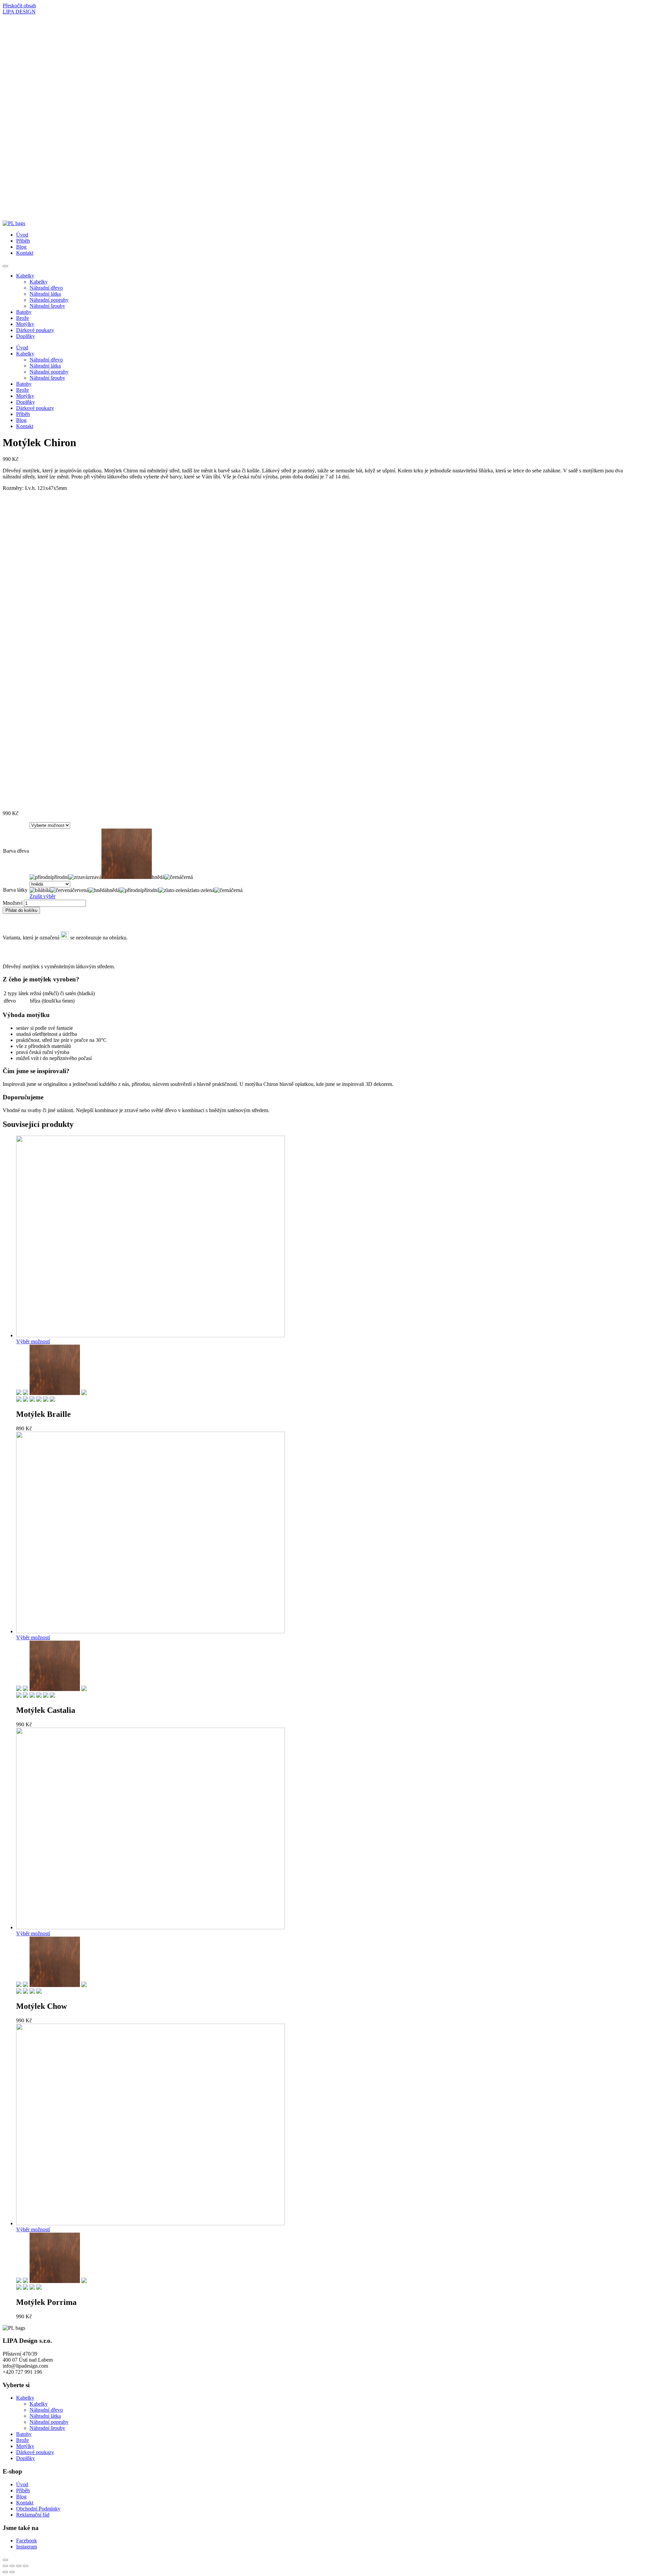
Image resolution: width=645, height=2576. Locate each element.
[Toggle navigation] (5, 266)
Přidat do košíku (21, 910)
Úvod (22, 235)
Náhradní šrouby (47, 306)
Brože (23, 318)
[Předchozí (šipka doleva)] (5, 2572)
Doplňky (26, 336)
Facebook (27, 2541)
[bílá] (19, 1400)
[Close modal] (5, 2560)
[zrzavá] (26, 1393)
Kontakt (25, 253)
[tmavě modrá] (39, 1992)
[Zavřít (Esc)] (5, 2566)
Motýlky (25, 324)
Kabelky (25, 276)
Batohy (24, 312)
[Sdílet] (12, 2566)
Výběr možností (33, 1341)
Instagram (27, 2547)
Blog (21, 247)
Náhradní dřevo (46, 288)
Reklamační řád (33, 2515)
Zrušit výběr (42, 896)
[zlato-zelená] (46, 1400)
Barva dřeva (16, 851)
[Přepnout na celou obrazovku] (19, 2566)
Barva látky (15, 890)
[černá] (84, 1393)
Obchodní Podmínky (38, 2509)
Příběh (23, 241)
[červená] (26, 1400)
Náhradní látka (45, 294)
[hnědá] (55, 1393)
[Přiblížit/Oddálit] (26, 2566)
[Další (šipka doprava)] (12, 2572)
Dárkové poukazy (35, 330)
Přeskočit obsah (19, 6)
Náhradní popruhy (49, 300)
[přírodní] (19, 1393)
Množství (13, 903)
